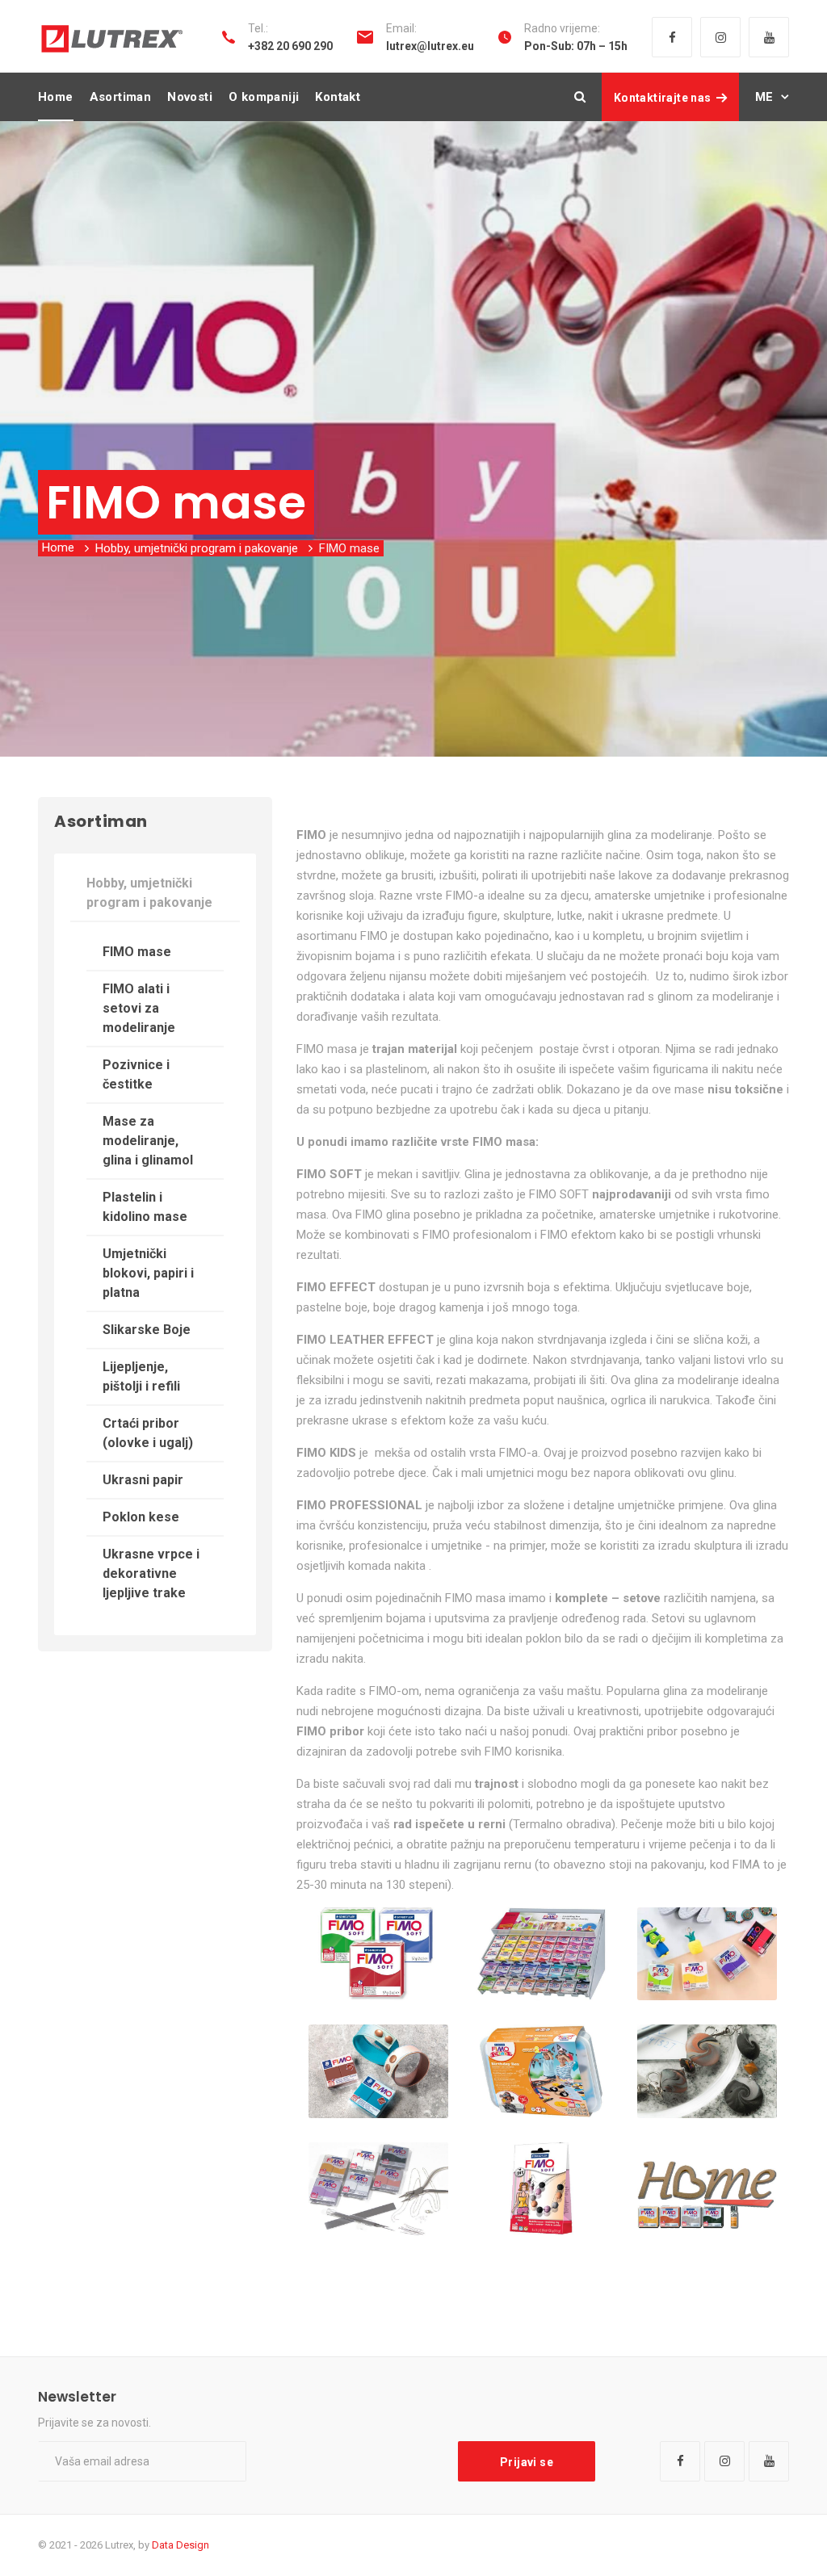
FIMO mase (137, 952)
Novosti (190, 97)
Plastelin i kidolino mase (145, 1207)
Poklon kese (141, 1517)
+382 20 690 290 (290, 46)
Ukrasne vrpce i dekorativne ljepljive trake (151, 1573)
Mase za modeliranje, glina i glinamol (148, 1141)
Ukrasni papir (143, 1480)
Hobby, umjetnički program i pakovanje (197, 548)
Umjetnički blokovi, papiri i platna (148, 1273)
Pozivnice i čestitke (136, 1074)
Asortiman (121, 97)
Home (56, 97)
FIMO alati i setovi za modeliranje (139, 1008)
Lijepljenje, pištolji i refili (141, 1376)
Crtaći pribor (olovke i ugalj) (148, 1433)
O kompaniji (264, 97)
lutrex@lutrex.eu (430, 46)
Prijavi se (527, 2462)
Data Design (181, 2545)
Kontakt (338, 97)
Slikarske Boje (147, 1330)
